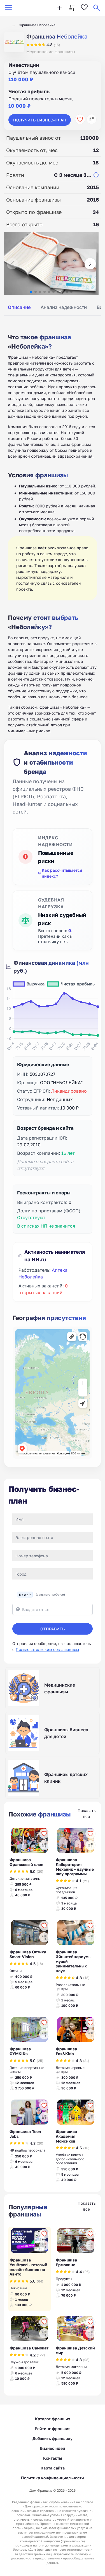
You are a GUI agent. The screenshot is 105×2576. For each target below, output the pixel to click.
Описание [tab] (19, 307)
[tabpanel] (53, 527)
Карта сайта (53, 2468)
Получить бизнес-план (40, 120)
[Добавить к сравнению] (92, 119)
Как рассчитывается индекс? (62, 873)
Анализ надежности (64, 307)
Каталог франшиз (53, 2419)
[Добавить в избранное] (80, 119)
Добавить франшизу (53, 2438)
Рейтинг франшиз (53, 2429)
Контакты (53, 2458)
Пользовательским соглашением (47, 1649)
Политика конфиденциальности (53, 2478)
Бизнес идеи (53, 2448)
